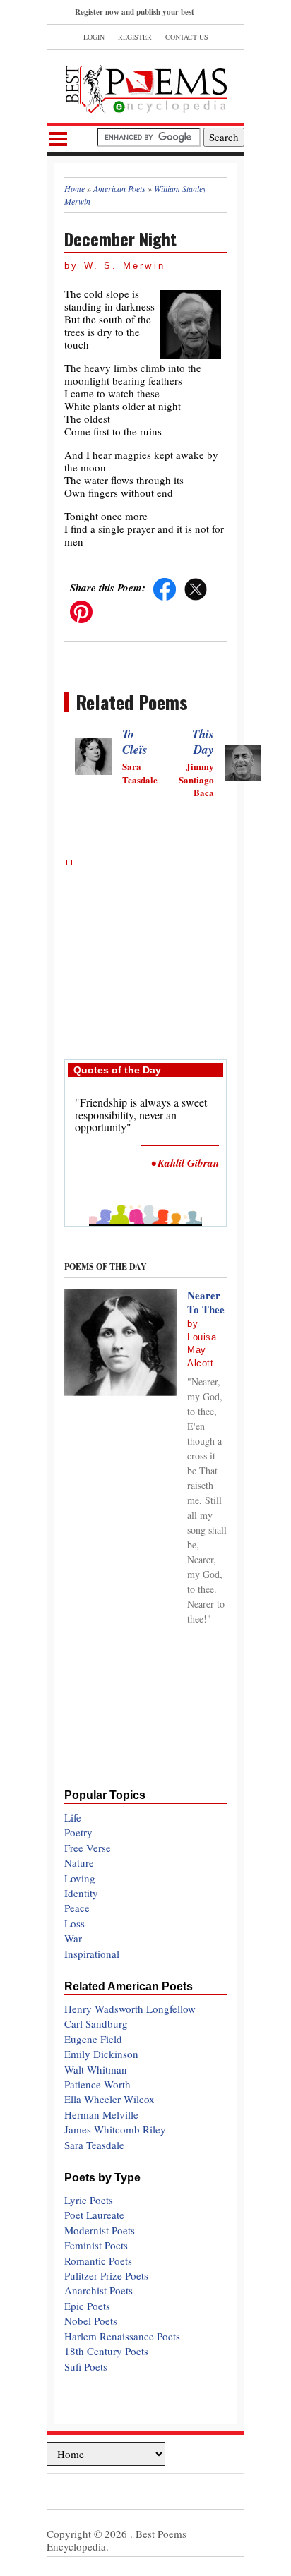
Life (73, 1817)
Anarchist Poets (99, 2290)
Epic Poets (87, 2306)
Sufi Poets (86, 2366)
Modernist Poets (100, 2230)
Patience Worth (97, 2084)
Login (94, 37)
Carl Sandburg (96, 2023)
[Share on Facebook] (165, 587)
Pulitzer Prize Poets (106, 2275)
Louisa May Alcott (202, 1350)
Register (135, 37)
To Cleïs (135, 742)
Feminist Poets (96, 2245)
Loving (80, 1878)
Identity (81, 1893)
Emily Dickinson (101, 2054)
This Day (203, 742)
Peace (77, 1908)
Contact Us (187, 37)
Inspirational (92, 1954)
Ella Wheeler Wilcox (109, 2099)
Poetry (78, 1832)
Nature (79, 1862)
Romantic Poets (98, 2261)
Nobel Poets (91, 2321)
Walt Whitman (96, 2069)
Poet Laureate (94, 2215)
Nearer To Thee (206, 1302)
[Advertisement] (145, 952)
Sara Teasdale (94, 2145)
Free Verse (88, 1848)
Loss (75, 1923)
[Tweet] (196, 587)
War (73, 1938)
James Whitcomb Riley (115, 2129)
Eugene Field (93, 2039)
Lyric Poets (89, 2200)
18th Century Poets (106, 2351)
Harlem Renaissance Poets (122, 2336)
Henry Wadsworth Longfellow (130, 2009)
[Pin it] (81, 610)
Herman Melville (101, 2114)
